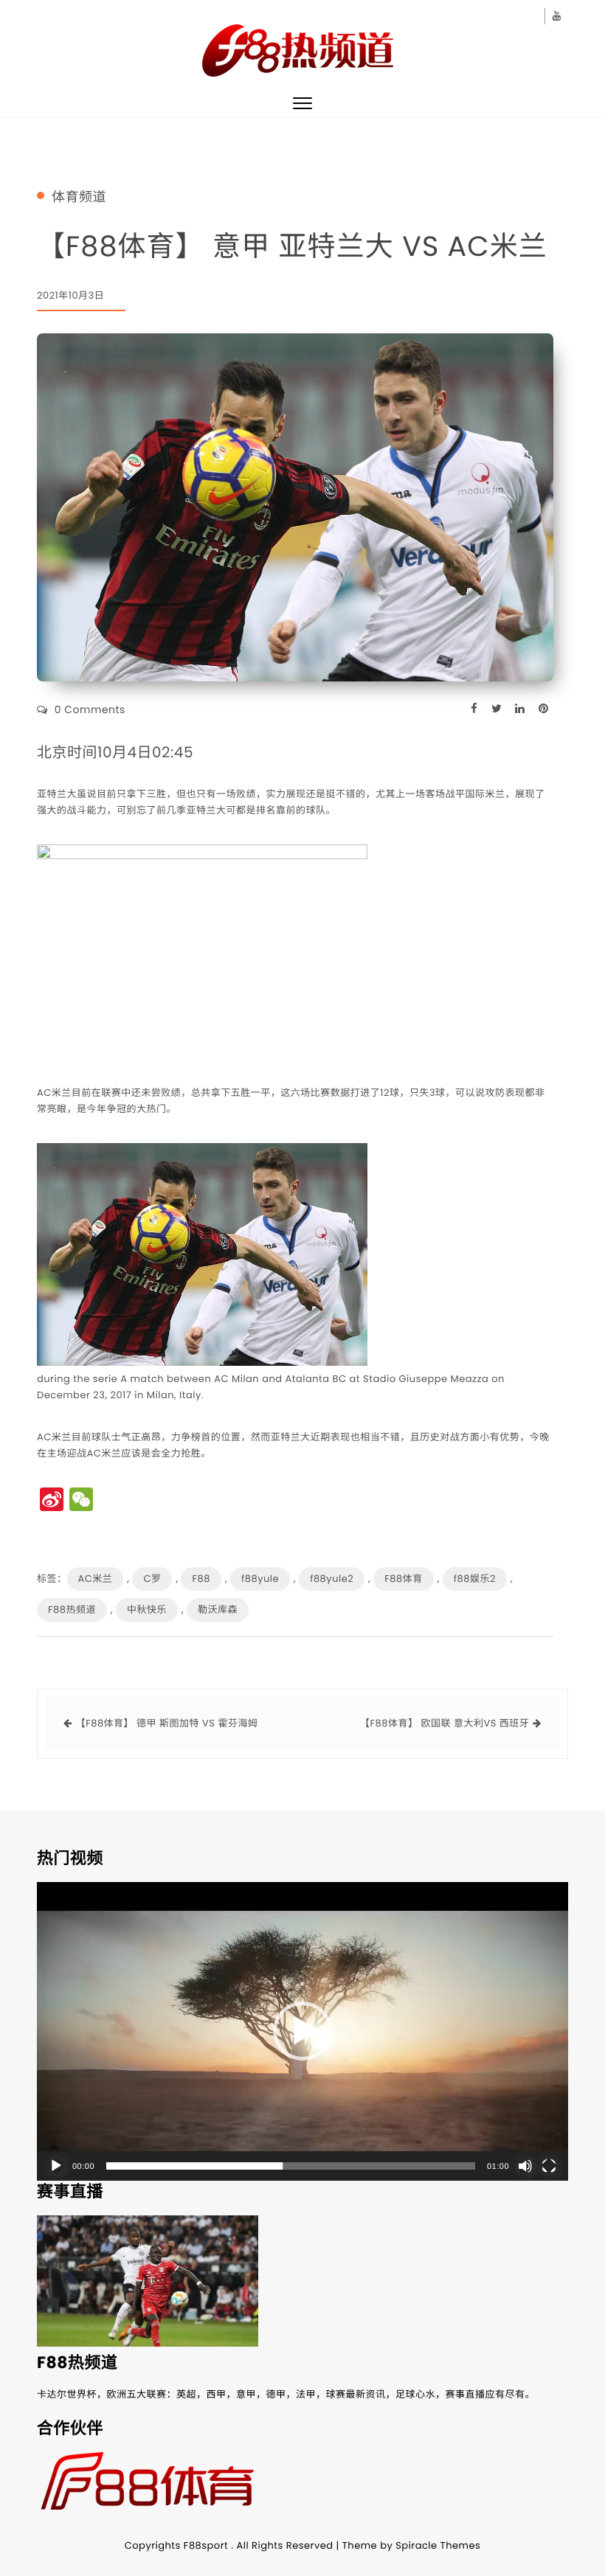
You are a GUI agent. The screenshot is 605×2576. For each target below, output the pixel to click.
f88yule (260, 1579)
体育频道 (79, 198)
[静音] (525, 2166)
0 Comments (90, 709)
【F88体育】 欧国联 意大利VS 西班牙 (445, 1723)
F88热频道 (72, 1610)
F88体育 (403, 1579)
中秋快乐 (147, 1610)
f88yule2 (332, 1579)
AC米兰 (96, 1579)
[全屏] (549, 2166)
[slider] (291, 2166)
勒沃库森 (218, 1610)
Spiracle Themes (438, 2545)
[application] (302, 2031)
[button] (302, 2031)
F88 (201, 1579)
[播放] (56, 2166)
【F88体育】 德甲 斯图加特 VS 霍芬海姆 (167, 1723)
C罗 (152, 1579)
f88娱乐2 (475, 1579)
